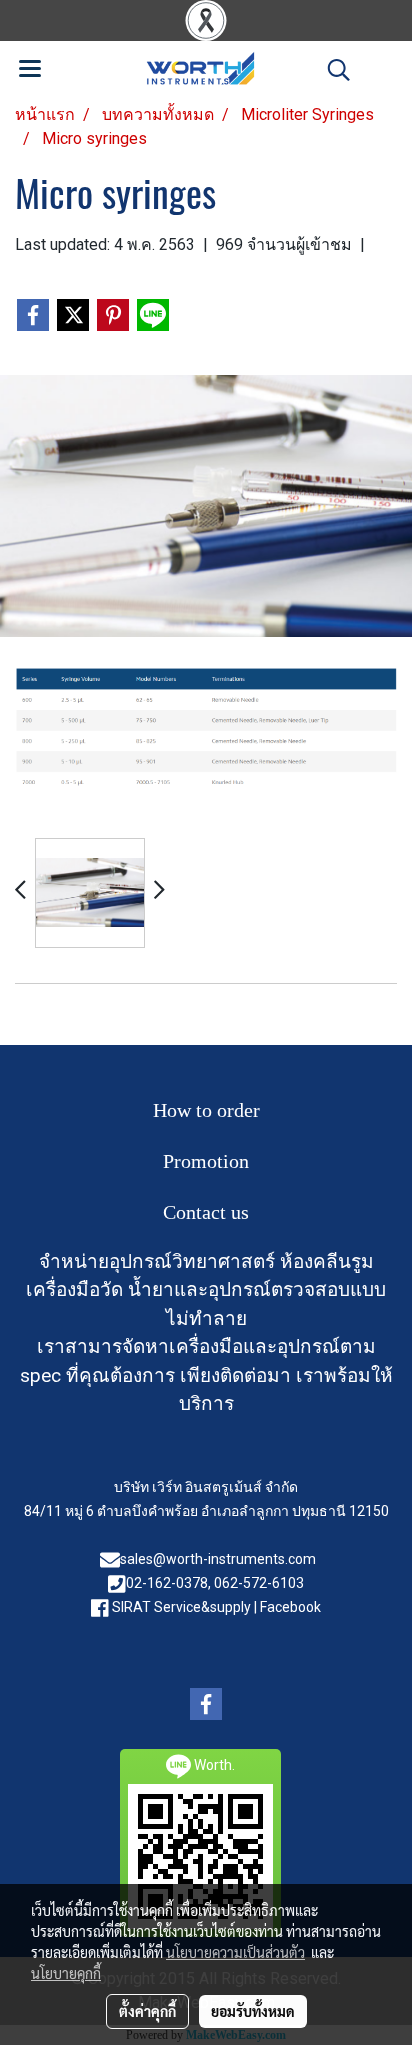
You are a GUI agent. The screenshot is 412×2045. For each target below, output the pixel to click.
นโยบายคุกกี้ (66, 1973)
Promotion (206, 1161)
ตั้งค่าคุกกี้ (147, 2011)
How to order (206, 1110)
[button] (332, 70)
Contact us (206, 1212)
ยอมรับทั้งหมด (253, 2011)
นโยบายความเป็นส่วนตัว (235, 1952)
